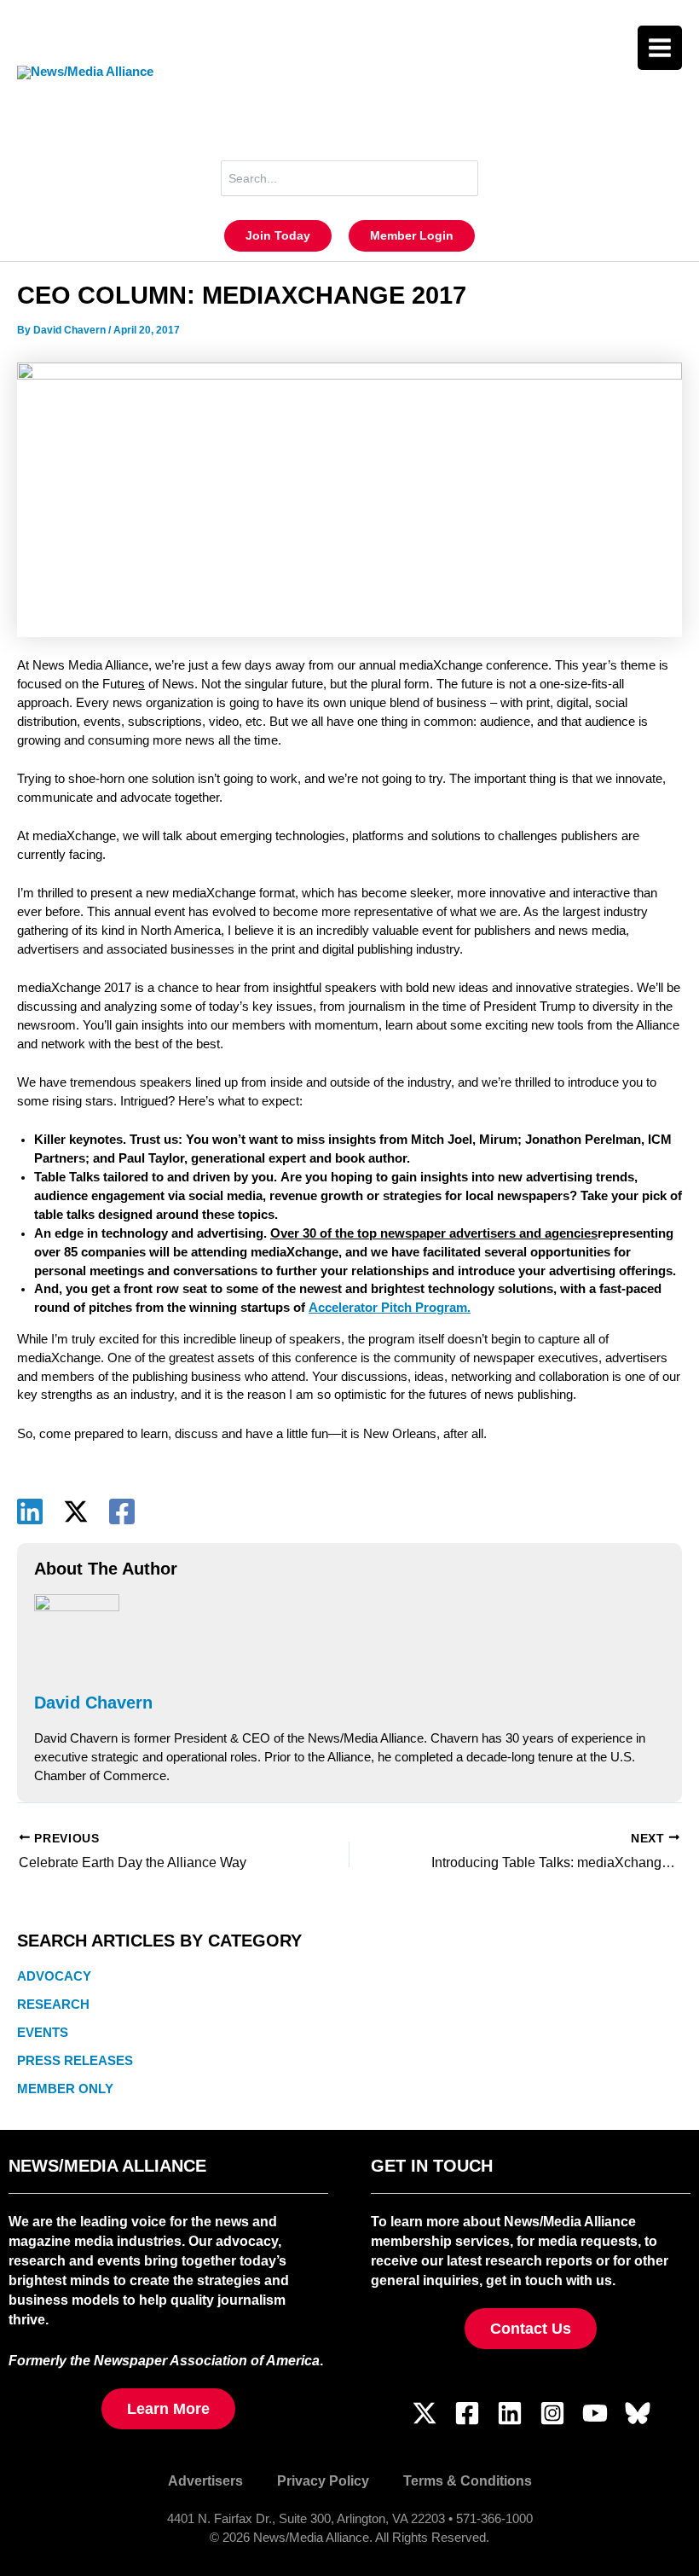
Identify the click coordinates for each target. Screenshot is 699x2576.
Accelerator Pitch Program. (390, 1308)
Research (53, 2005)
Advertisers (205, 2480)
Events (43, 2033)
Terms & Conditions (468, 2480)
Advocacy (54, 1976)
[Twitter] (425, 2413)
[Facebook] (122, 1511)
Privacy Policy (323, 2480)
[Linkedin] (30, 1511)
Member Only (65, 2089)
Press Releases (75, 2061)
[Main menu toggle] (660, 48)
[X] (76, 1511)
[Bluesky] (638, 2413)
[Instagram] (552, 2413)
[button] (278, 236)
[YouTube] (595, 2413)
